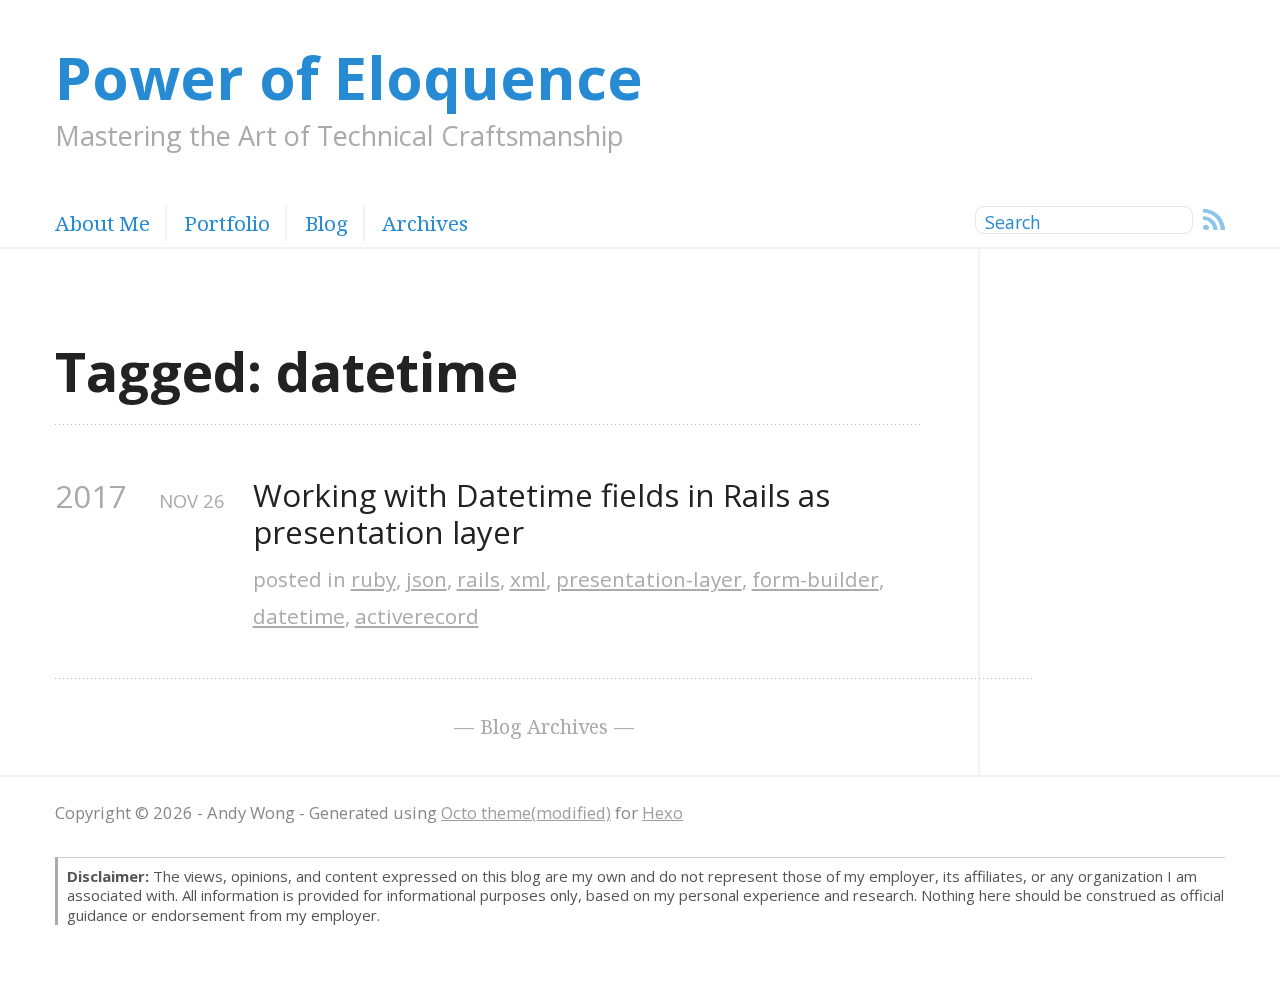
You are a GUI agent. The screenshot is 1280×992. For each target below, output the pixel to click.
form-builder (815, 579)
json (426, 579)
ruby (373, 579)
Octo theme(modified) (526, 812)
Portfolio (227, 223)
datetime (299, 616)
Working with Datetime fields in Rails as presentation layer (545, 514)
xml (528, 579)
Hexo (662, 812)
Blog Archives (544, 726)
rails (478, 579)
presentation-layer (649, 579)
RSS (1214, 220)
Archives (425, 223)
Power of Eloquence (349, 76)
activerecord (417, 616)
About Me (102, 223)
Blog (326, 223)
